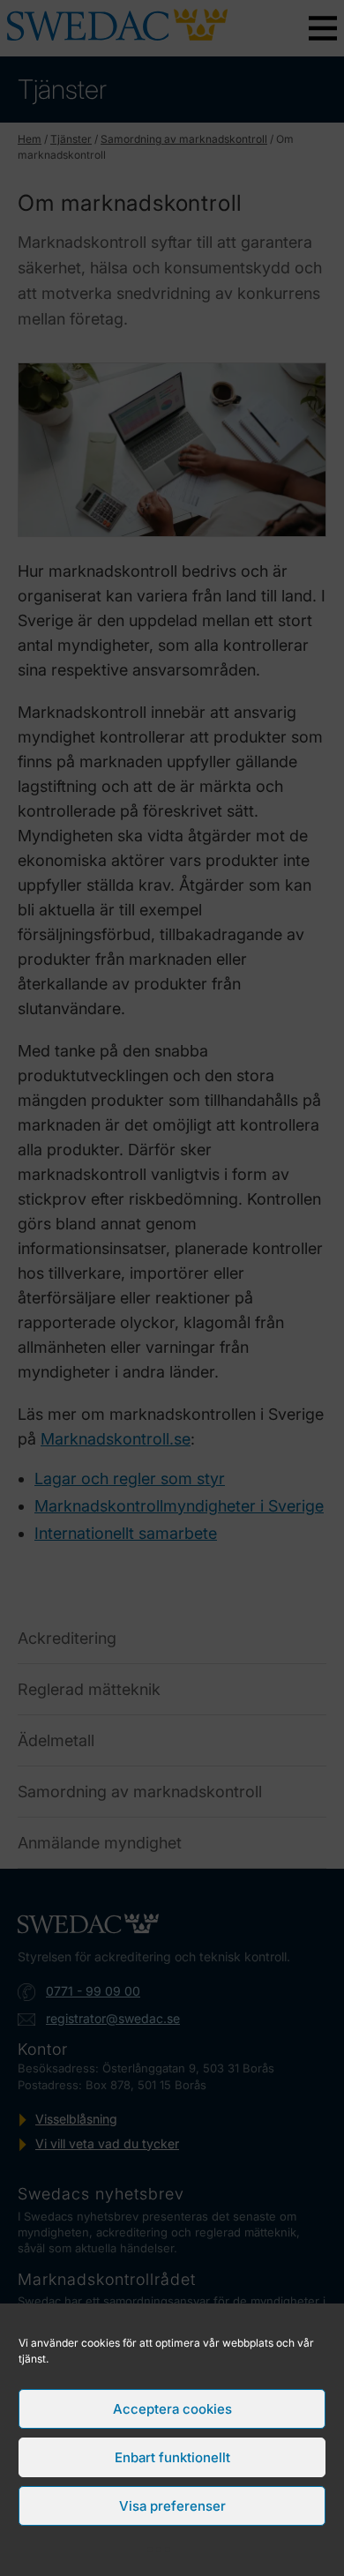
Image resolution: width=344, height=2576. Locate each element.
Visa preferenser (172, 2506)
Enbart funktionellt (172, 2457)
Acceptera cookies (172, 2409)
